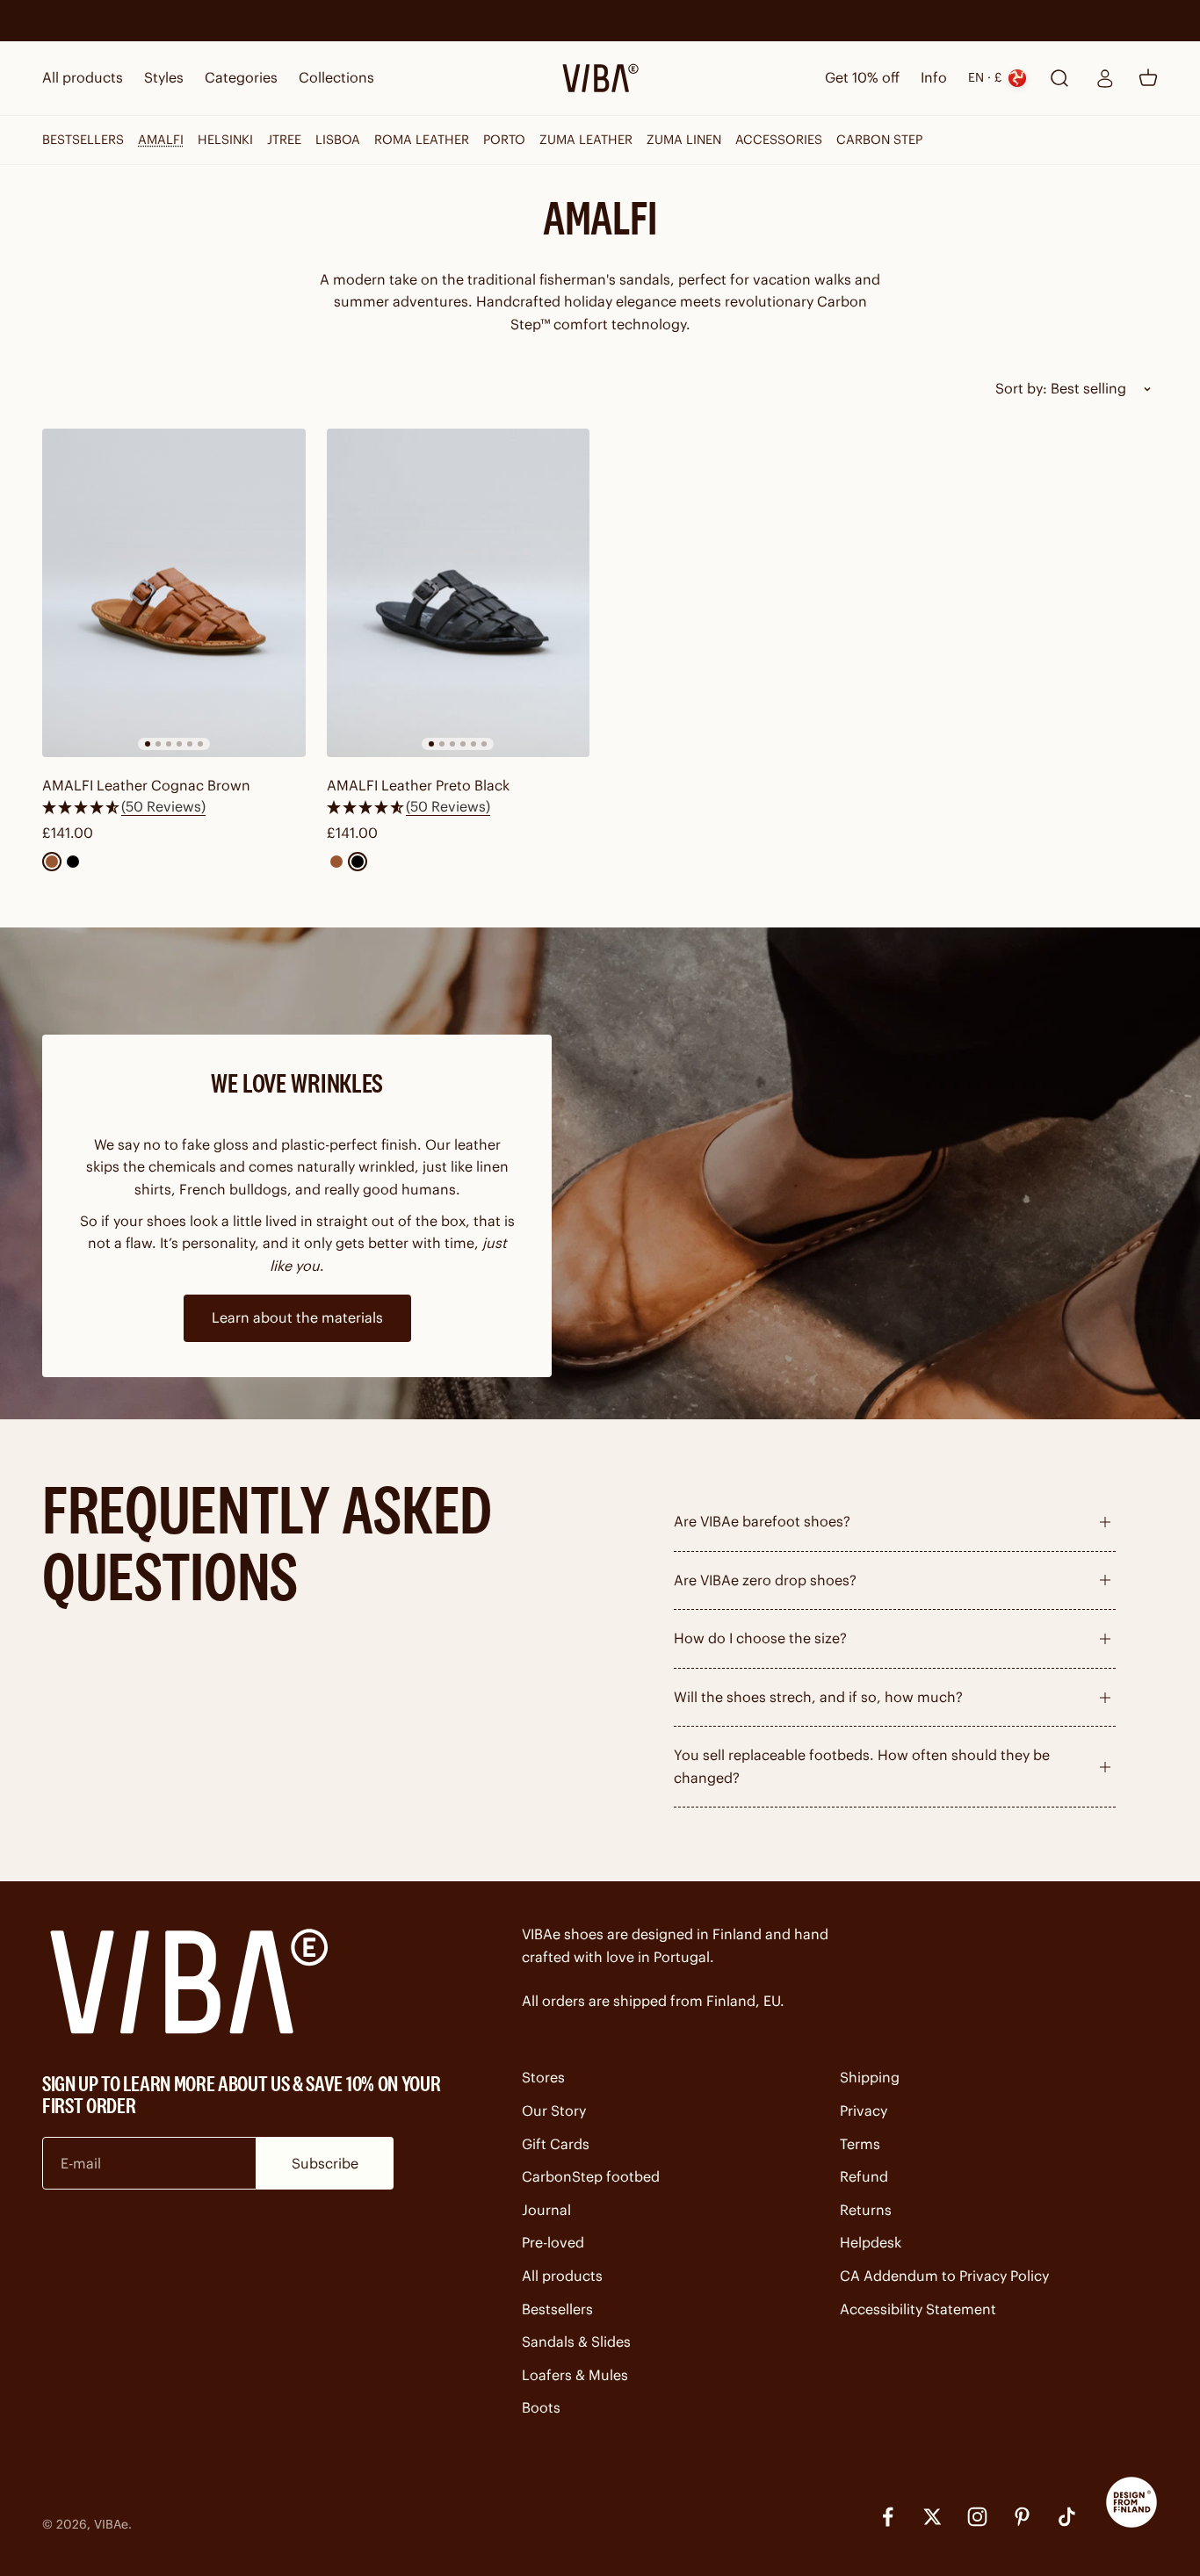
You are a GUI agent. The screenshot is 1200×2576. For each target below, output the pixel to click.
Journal (546, 2210)
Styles (164, 77)
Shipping (870, 2077)
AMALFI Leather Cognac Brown (146, 785)
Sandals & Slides (576, 2341)
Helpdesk (871, 2242)
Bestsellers (557, 2309)
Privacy (864, 2111)
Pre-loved (553, 2242)
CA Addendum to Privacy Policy (944, 2276)
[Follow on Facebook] (888, 2517)
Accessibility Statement (918, 2309)
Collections (336, 77)
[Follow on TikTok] (1067, 2517)
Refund (864, 2176)
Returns (866, 2210)
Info (934, 77)
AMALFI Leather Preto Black (418, 785)
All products (83, 77)
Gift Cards (556, 2144)
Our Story (554, 2111)
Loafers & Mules (575, 2375)
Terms (860, 2144)
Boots (541, 2407)
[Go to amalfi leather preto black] (459, 593)
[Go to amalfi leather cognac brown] (174, 593)
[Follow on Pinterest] (1022, 2517)
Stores (543, 2077)
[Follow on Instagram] (977, 2517)
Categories (241, 77)
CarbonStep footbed (591, 2176)
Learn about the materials (297, 1317)
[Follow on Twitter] (933, 2517)
